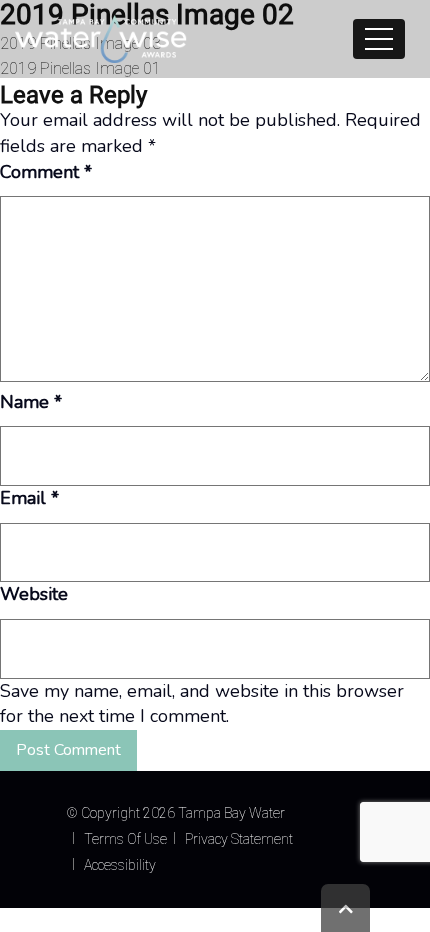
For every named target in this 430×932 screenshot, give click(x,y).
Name (31, 402)
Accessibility (120, 865)
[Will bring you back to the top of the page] (345, 908)
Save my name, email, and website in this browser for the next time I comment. (202, 704)
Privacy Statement (239, 839)
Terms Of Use (125, 839)
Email (29, 498)
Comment (46, 172)
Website (34, 594)
